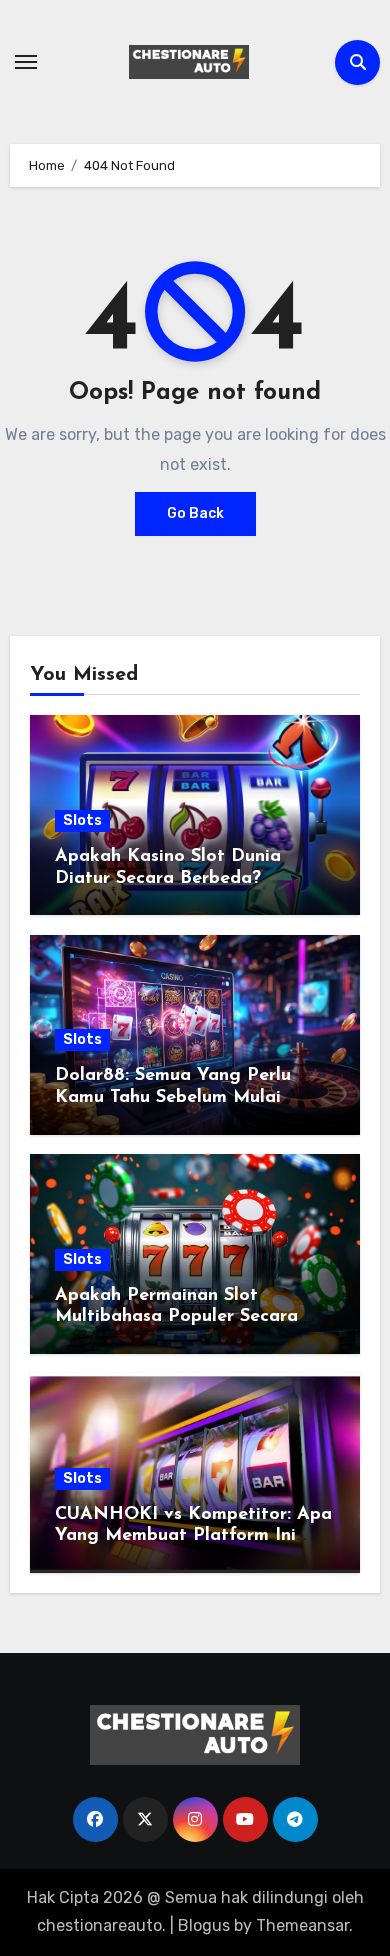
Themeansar (302, 1925)
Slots (82, 820)
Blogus (204, 1925)
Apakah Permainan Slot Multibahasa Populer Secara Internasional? (176, 1317)
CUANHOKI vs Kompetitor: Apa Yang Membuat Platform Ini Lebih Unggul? (193, 1536)
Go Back (195, 513)
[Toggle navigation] (26, 62)
